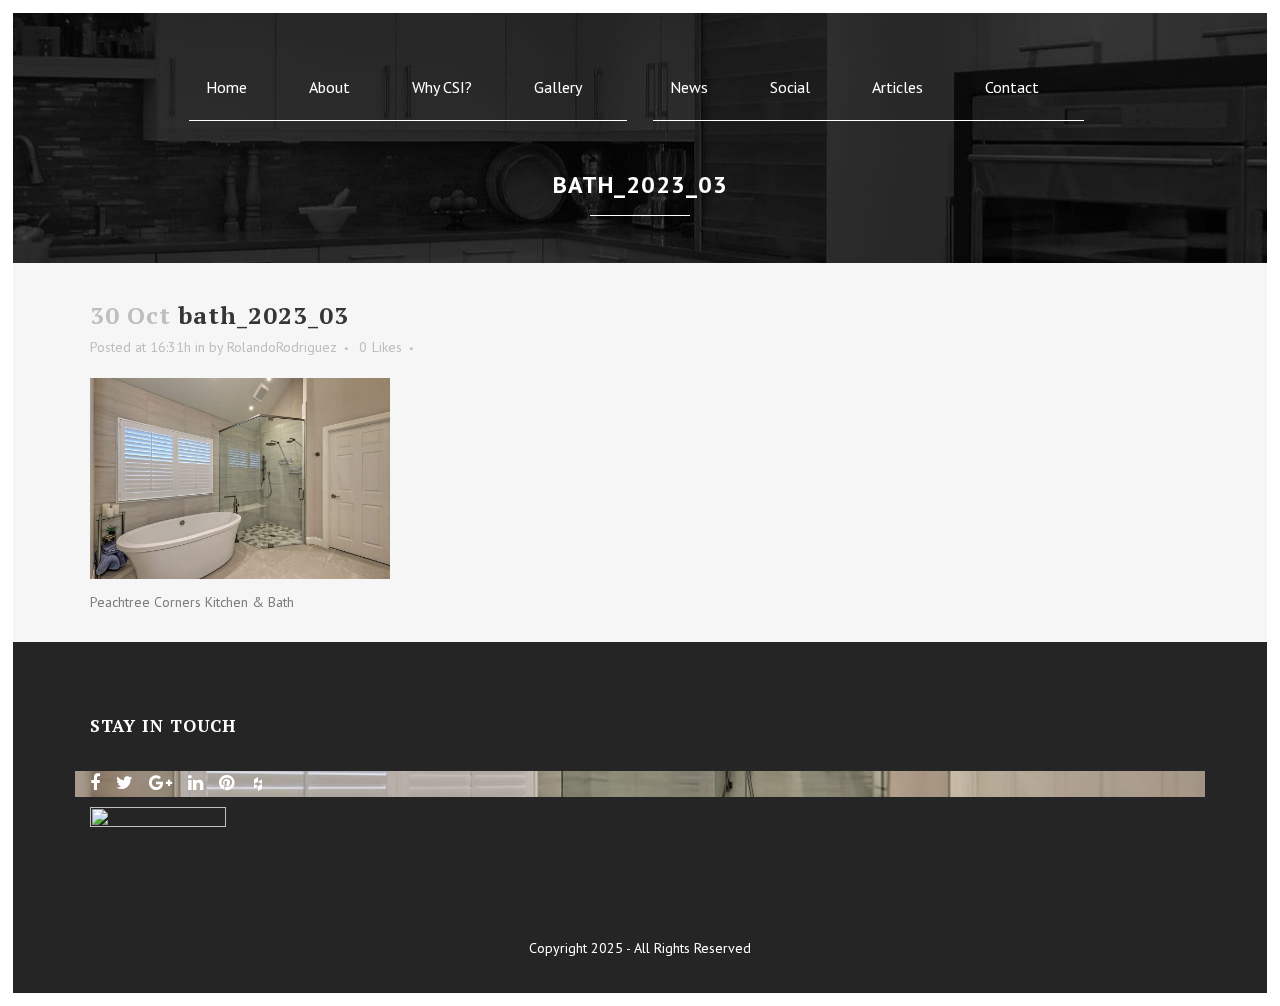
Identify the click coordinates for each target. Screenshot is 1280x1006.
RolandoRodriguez (282, 347)
